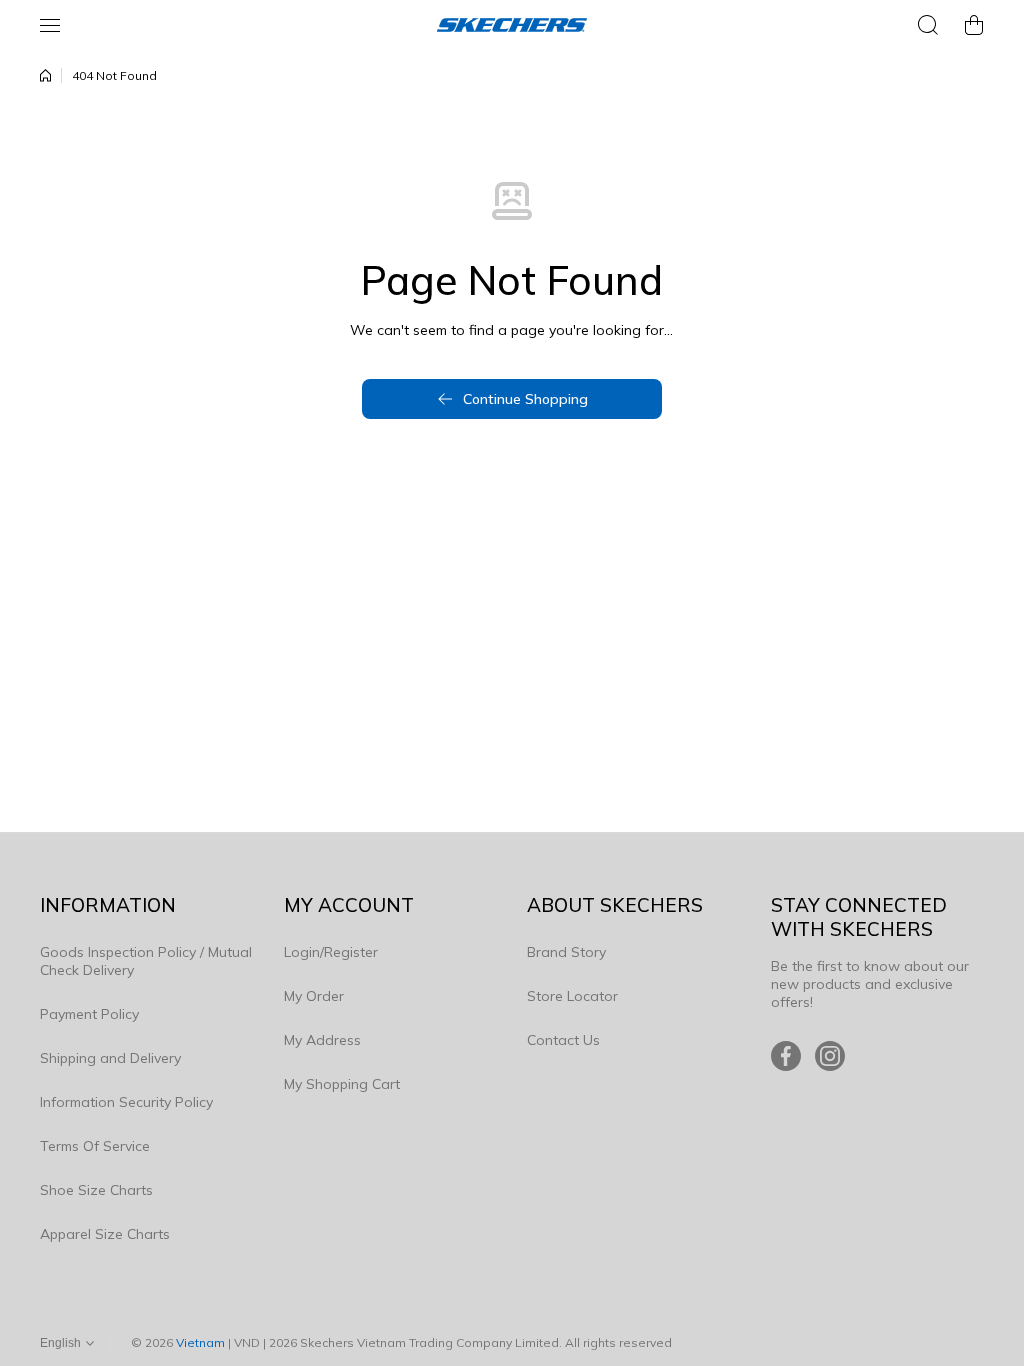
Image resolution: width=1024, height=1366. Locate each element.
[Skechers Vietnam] (512, 25)
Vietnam (200, 1342)
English (60, 1343)
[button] (974, 25)
